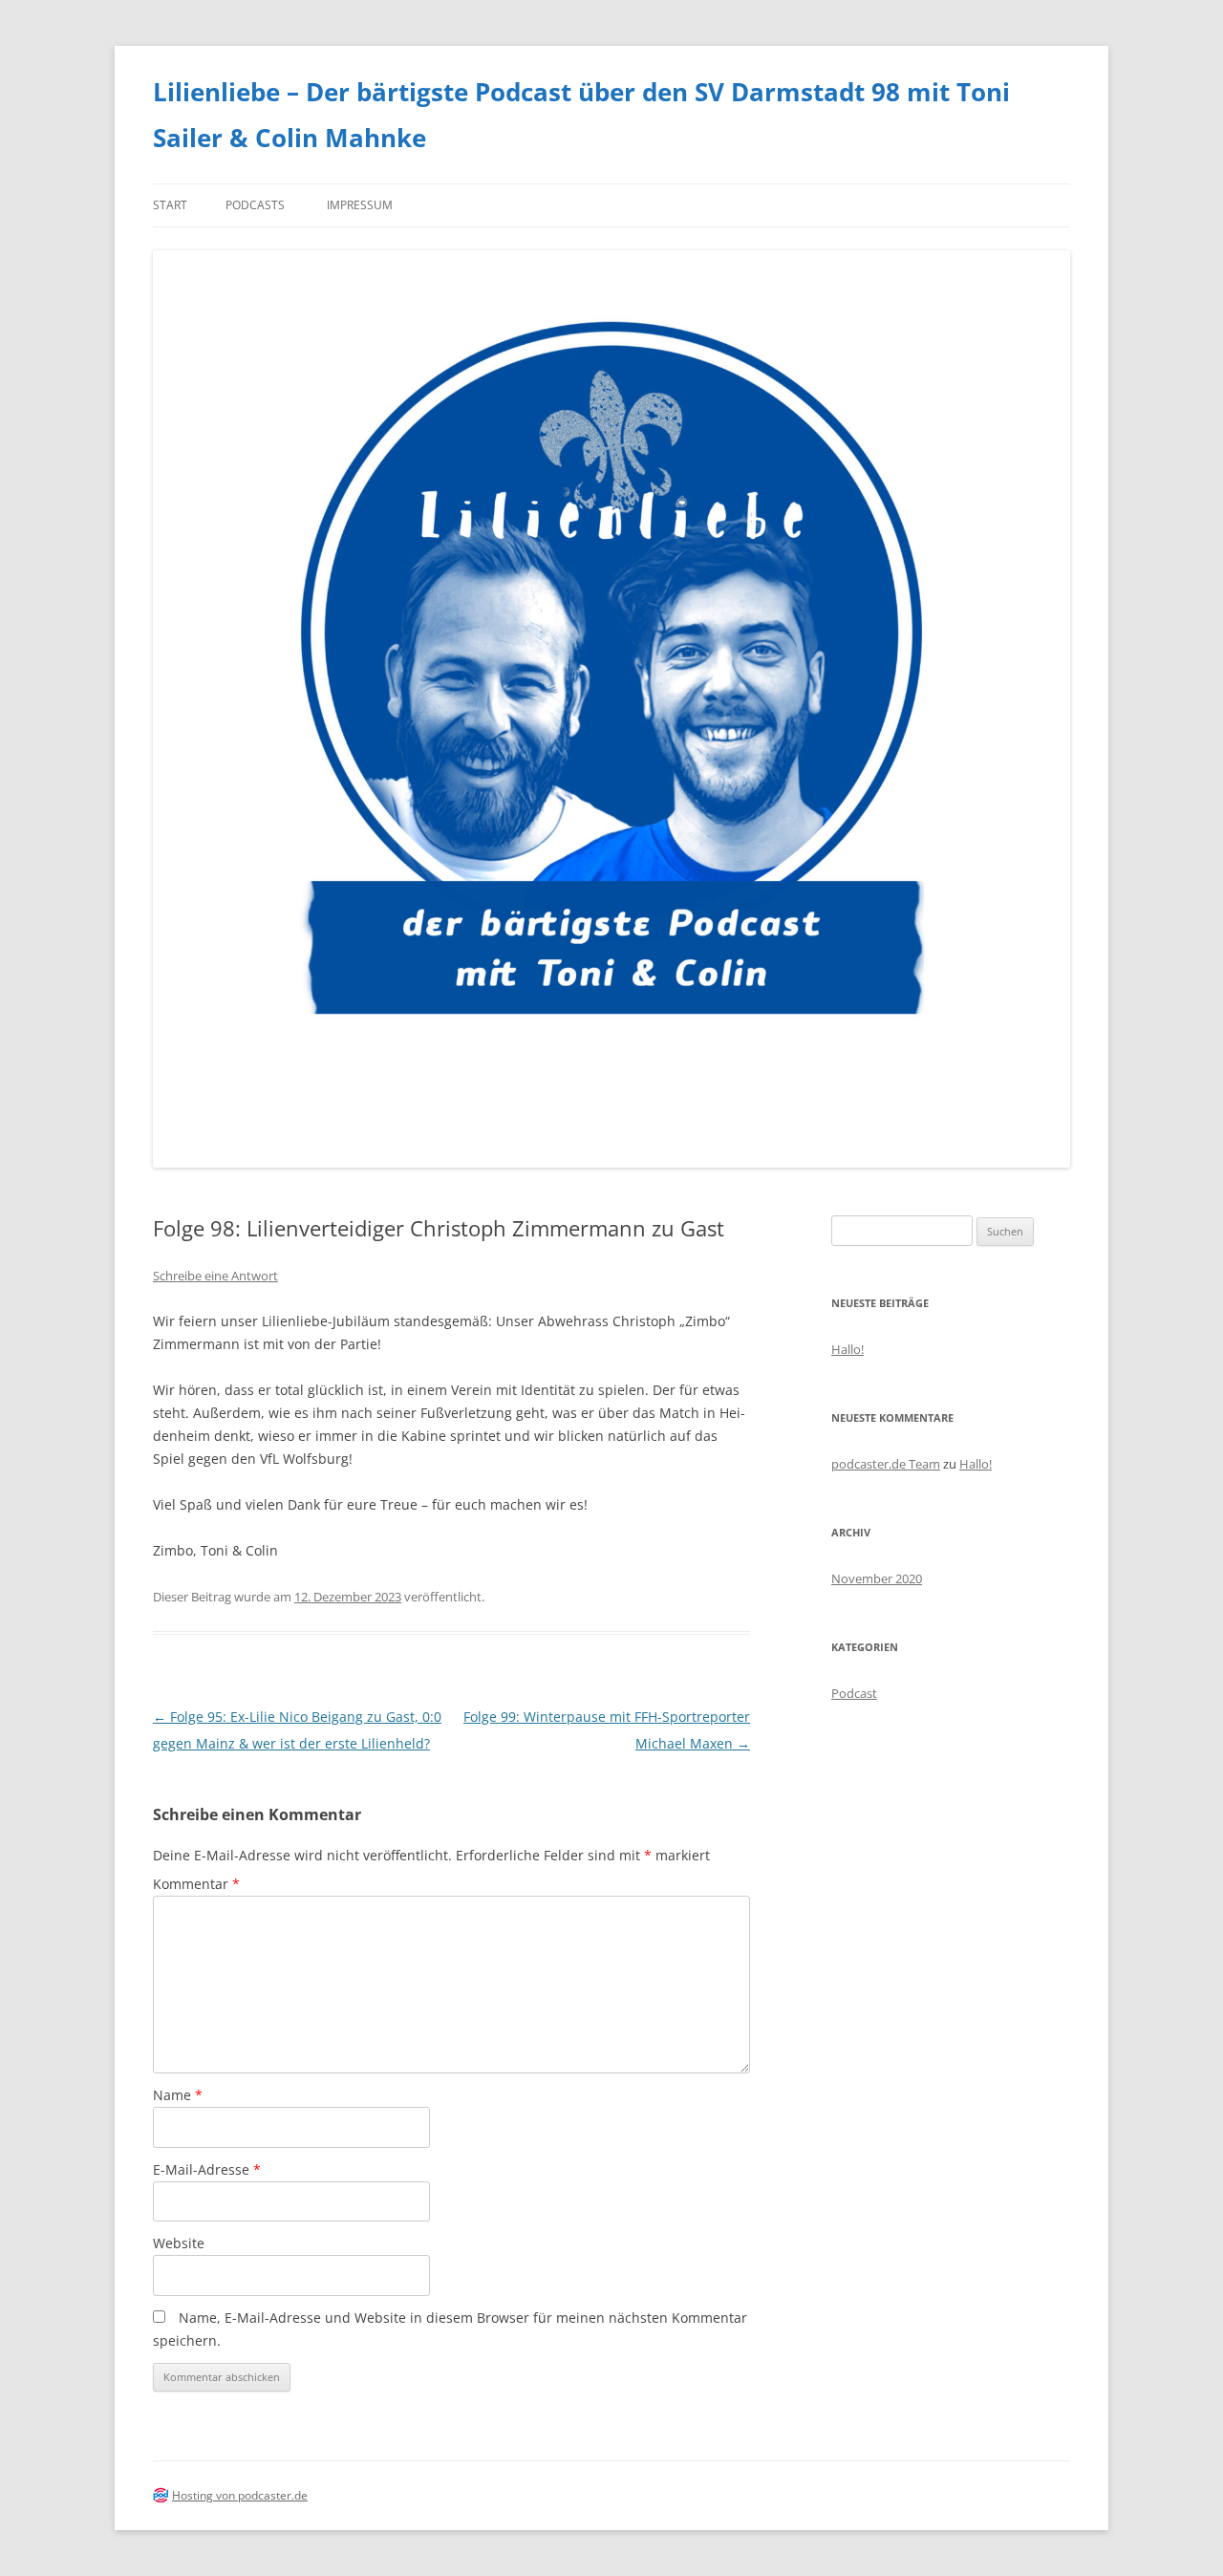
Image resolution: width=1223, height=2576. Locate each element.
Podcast (854, 1693)
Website (179, 2243)
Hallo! (848, 1349)
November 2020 (877, 1578)
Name (178, 2095)
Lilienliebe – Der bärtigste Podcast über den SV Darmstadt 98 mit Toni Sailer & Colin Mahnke (581, 115)
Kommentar (196, 1884)
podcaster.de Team (886, 1464)
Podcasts (255, 205)
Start (170, 205)
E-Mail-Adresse (207, 2169)
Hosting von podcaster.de (240, 2495)
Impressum (360, 205)
